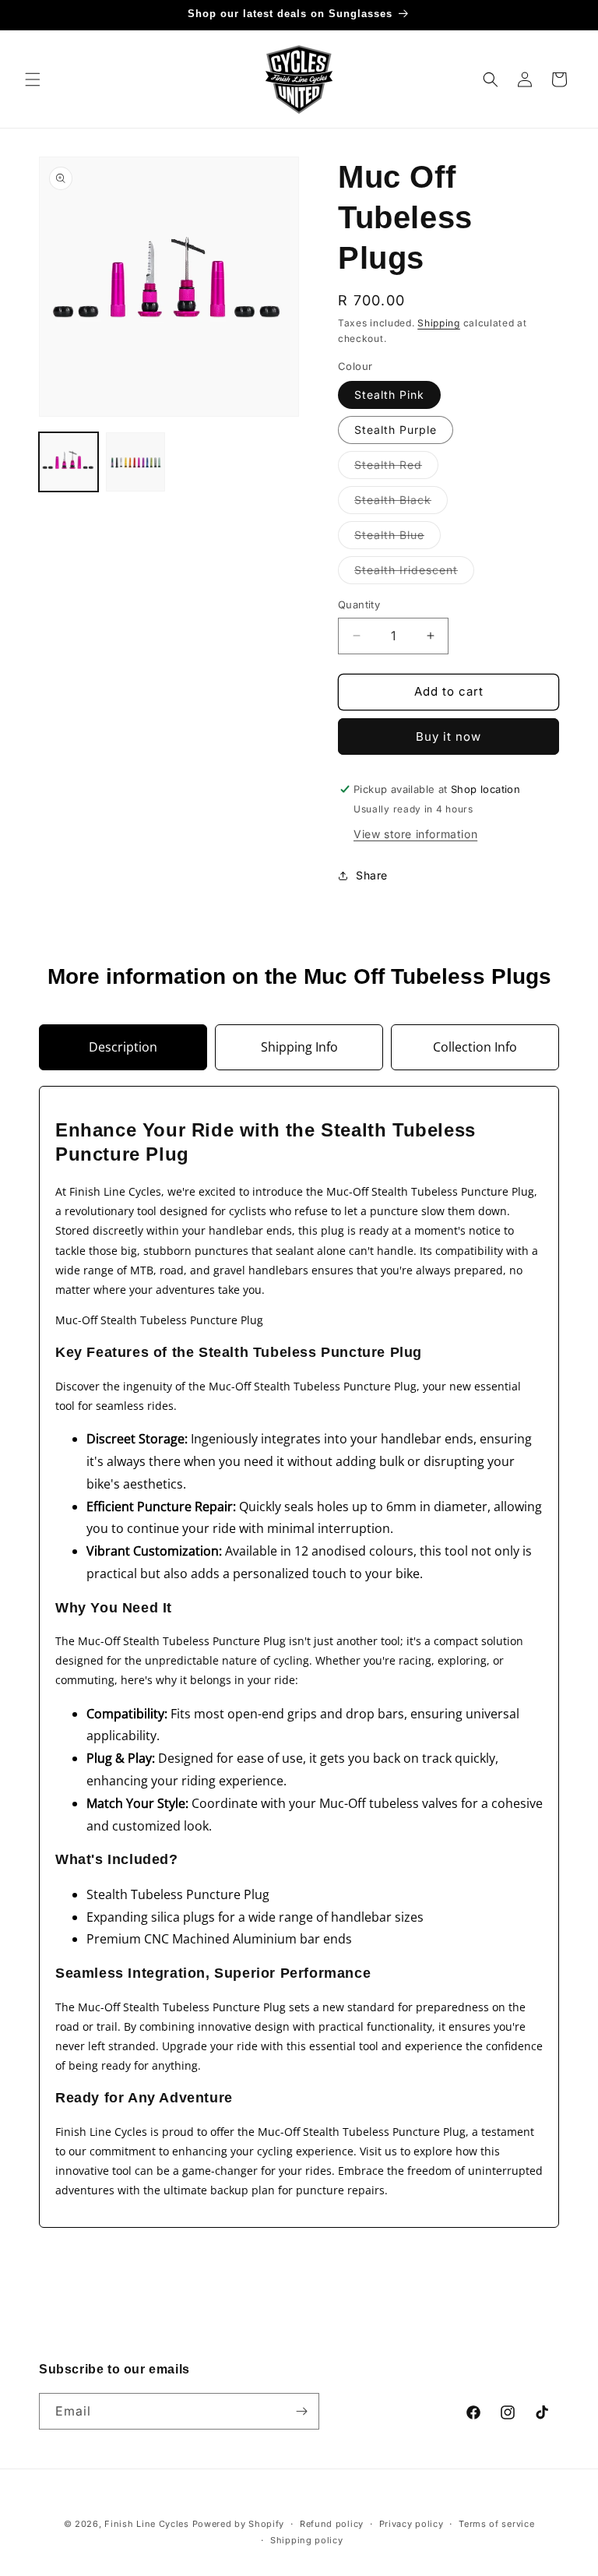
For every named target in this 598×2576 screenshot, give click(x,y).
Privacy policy (412, 2524)
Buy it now (448, 737)
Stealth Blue (397, 538)
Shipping (439, 323)
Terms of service (496, 2524)
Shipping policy (307, 2540)
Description (123, 1047)
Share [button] (372, 875)
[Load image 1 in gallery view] (69, 462)
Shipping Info (299, 1047)
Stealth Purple (396, 430)
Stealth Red (396, 468)
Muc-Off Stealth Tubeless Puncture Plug (159, 1320)
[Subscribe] (301, 2411)
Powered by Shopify (239, 2524)
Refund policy (332, 2524)
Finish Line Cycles (147, 2524)
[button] (33, 79)
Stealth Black (401, 503)
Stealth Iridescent (414, 573)
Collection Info (475, 1047)
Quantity (359, 604)
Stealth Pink (389, 395)
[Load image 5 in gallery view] (135, 462)
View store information (415, 834)
